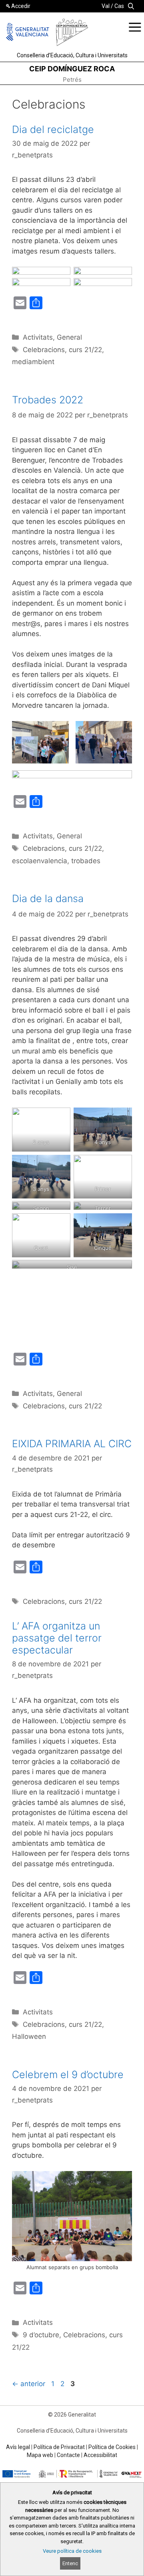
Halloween (29, 2036)
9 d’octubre (41, 2335)
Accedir (21, 6)
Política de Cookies (112, 2447)
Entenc (70, 2563)
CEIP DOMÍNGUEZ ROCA (72, 69)
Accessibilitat (100, 2455)
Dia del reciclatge (53, 129)
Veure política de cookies (72, 2551)
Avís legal (18, 2447)
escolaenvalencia (40, 861)
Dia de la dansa (48, 898)
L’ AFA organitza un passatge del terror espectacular (57, 1638)
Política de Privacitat (59, 2447)
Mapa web (40, 2455)
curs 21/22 (85, 350)
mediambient (33, 362)
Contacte (68, 2455)
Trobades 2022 (48, 400)
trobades (86, 861)
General (69, 337)
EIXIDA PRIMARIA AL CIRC (72, 1444)
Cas (119, 6)
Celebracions (44, 350)
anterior (29, 2384)
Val (106, 6)
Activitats (38, 337)
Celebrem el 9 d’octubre (68, 2074)
